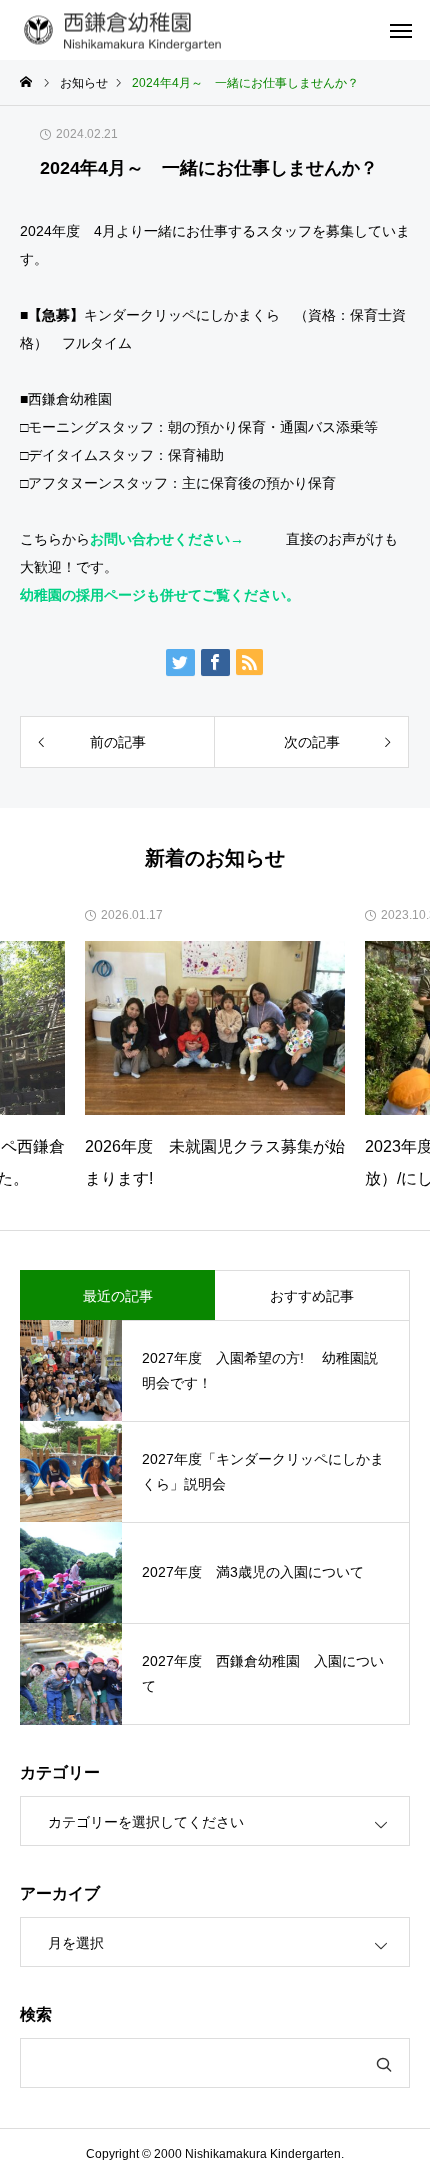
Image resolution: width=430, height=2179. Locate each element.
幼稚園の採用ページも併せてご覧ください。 (160, 595)
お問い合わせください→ (167, 539)
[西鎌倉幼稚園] (126, 30)
